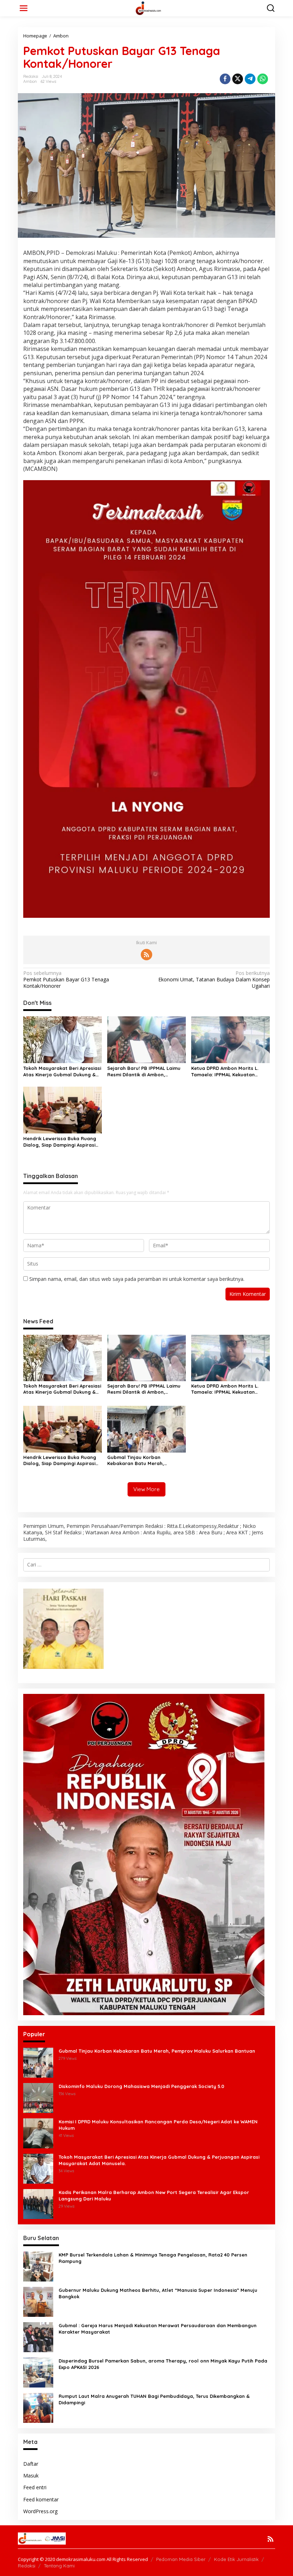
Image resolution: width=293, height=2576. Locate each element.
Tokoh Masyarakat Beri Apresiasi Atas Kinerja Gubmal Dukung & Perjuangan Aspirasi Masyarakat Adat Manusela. (62, 1071)
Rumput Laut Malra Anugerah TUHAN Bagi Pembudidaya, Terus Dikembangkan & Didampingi (154, 2399)
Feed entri (35, 2487)
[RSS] (146, 955)
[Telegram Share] (250, 79)
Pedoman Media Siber (181, 2559)
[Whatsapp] (263, 79)
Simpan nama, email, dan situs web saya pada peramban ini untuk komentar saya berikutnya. (137, 1279)
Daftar (31, 2464)
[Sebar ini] (225, 79)
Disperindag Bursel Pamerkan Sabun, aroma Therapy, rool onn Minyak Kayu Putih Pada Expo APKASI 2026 (163, 2364)
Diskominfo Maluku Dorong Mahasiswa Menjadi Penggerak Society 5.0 (141, 2086)
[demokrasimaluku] (148, 8)
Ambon (30, 81)
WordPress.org (40, 2511)
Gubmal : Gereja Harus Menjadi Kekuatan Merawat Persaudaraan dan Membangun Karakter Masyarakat (158, 2329)
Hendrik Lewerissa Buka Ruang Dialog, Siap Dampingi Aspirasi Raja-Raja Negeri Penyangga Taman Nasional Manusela (60, 1142)
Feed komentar (41, 2499)
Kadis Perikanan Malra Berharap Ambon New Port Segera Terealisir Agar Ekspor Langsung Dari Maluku (154, 2195)
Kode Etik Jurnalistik (236, 2559)
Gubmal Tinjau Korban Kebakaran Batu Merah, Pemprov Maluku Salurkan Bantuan (138, 1460)
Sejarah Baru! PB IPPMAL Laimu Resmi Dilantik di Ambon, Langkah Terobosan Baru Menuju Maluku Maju (146, 1071)
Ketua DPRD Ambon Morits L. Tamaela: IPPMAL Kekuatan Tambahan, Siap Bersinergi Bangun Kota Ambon (225, 1071)
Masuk (31, 2476)
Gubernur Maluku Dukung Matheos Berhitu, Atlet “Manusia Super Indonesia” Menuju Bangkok (158, 2293)
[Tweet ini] (238, 79)
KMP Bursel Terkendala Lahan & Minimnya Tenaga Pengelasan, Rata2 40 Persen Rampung (153, 2258)
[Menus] (24, 8)
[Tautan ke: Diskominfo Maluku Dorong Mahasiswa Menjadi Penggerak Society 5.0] (38, 2097)
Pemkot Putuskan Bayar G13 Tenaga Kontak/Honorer (66, 980)
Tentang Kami (59, 2566)
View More (146, 1489)
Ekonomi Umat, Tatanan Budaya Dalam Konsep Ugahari (214, 980)
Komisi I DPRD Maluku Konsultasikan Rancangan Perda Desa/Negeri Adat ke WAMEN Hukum (158, 2125)
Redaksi (27, 2566)
